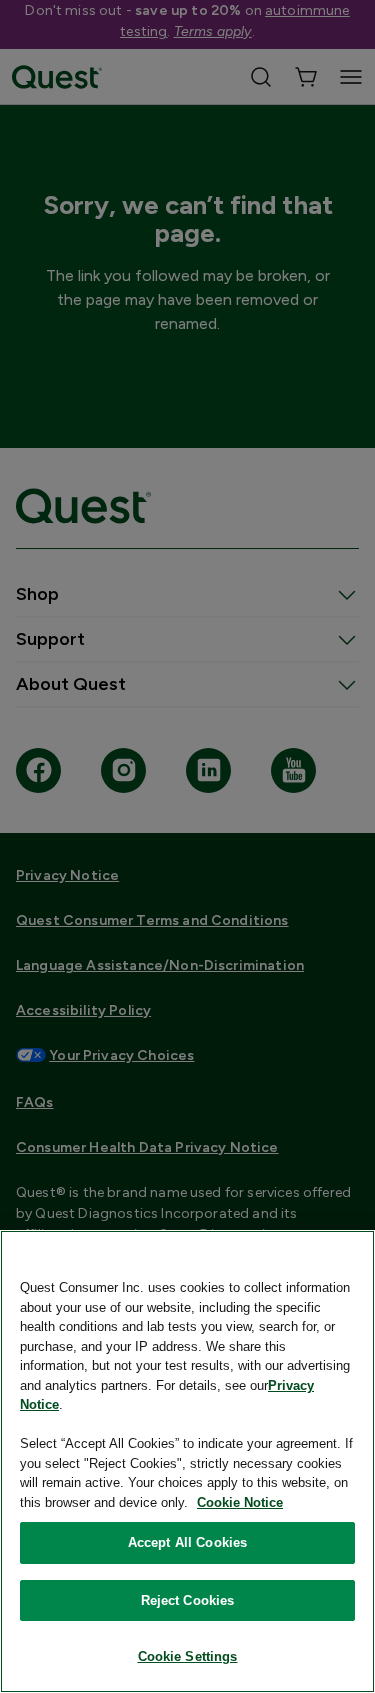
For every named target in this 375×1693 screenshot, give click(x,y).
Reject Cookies (188, 1600)
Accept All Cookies (187, 1542)
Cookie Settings (188, 1656)
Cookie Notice (240, 1502)
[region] (187, 1461)
